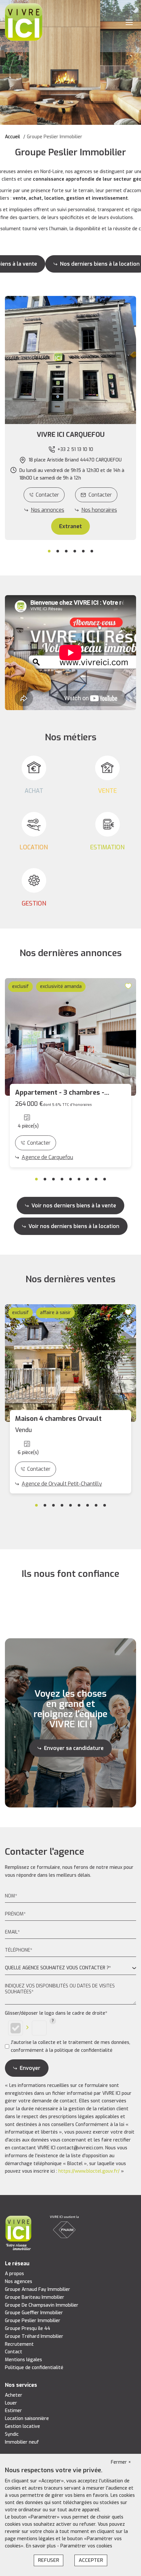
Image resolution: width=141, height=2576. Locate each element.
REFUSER (49, 2560)
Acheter (14, 2395)
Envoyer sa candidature (74, 1748)
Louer (11, 2403)
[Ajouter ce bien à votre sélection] (129, 986)
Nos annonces (48, 510)
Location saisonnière (27, 2419)
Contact (14, 2352)
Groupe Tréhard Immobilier (34, 2336)
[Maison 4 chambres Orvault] (70, 1363)
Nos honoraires (99, 510)
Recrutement (19, 2344)
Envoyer (30, 2068)
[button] (70, 435)
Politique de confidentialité (34, 2368)
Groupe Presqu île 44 (28, 2329)
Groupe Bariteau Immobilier (35, 2297)
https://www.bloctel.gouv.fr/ (89, 2171)
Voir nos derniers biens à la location (74, 1226)
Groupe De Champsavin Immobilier (42, 2305)
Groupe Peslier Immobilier (33, 2321)
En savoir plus (41, 2546)
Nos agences (19, 2282)
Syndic (12, 2434)
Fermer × (121, 2462)
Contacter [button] (100, 495)
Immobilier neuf (22, 2442)
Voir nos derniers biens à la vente (74, 1206)
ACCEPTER (91, 2560)
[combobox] (70, 1968)
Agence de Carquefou (47, 1157)
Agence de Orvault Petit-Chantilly (62, 1484)
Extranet (70, 526)
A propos (14, 2274)
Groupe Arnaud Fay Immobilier (38, 2289)
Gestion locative (22, 2426)
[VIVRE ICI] (24, 22)
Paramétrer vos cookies (86, 2546)
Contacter (47, 495)
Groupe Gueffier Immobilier (34, 2313)
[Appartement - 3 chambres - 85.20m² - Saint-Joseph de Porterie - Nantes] (70, 1037)
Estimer (13, 2411)
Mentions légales (23, 2360)
